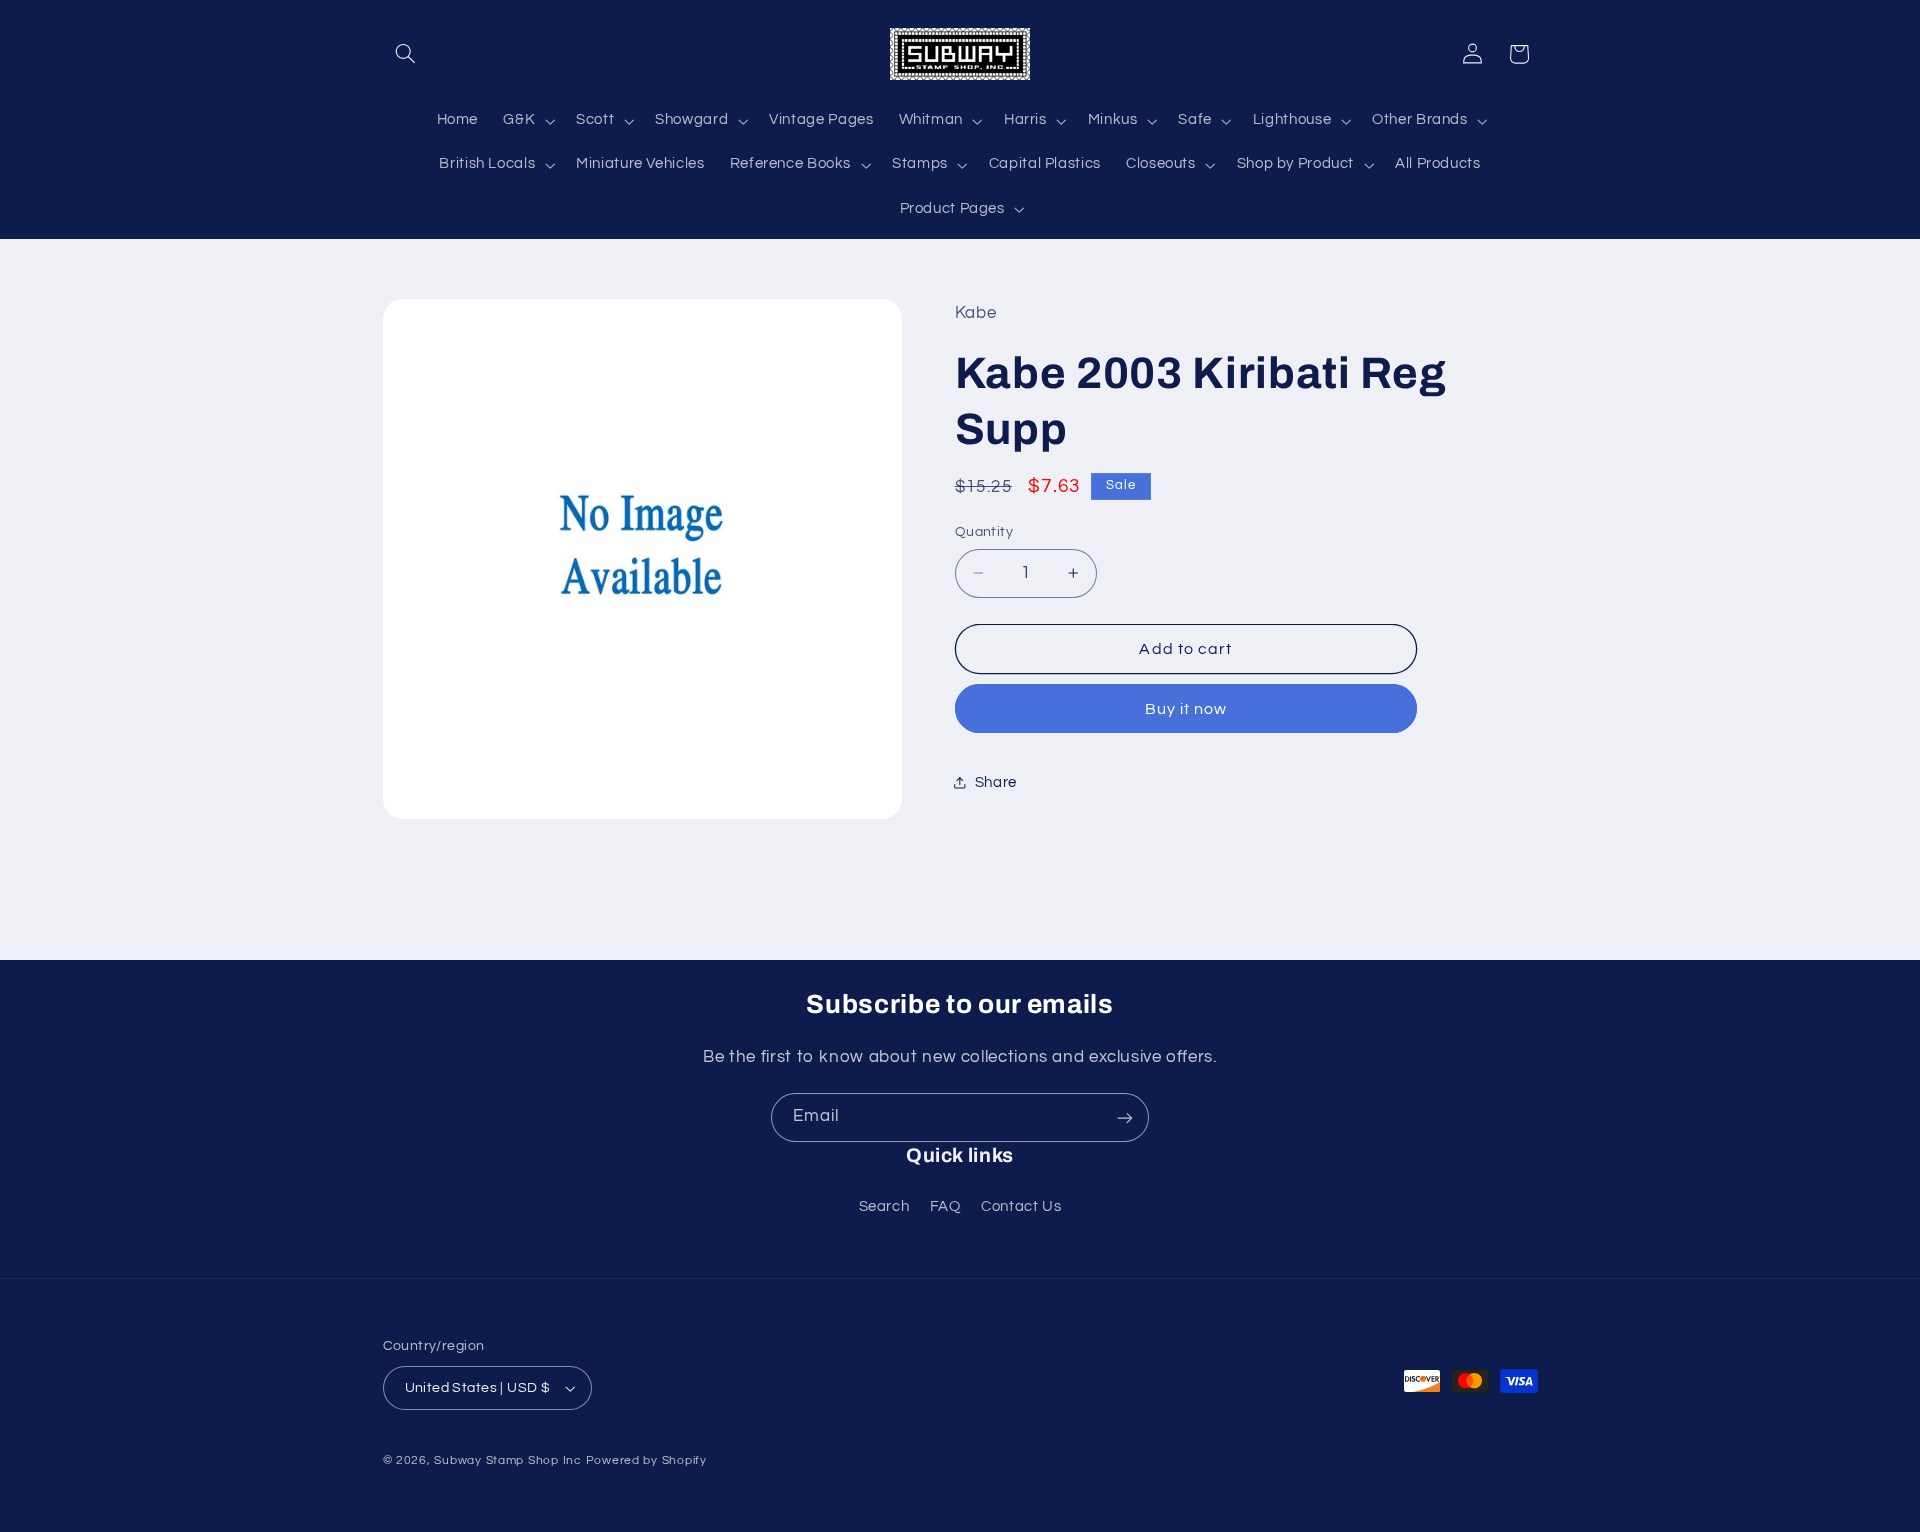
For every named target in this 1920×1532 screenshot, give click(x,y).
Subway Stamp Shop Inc (507, 1460)
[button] (406, 54)
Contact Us (1021, 1206)
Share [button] (996, 782)
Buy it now (1186, 709)
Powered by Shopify (646, 1460)
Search (884, 1206)
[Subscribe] (1125, 1117)
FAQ (945, 1206)
